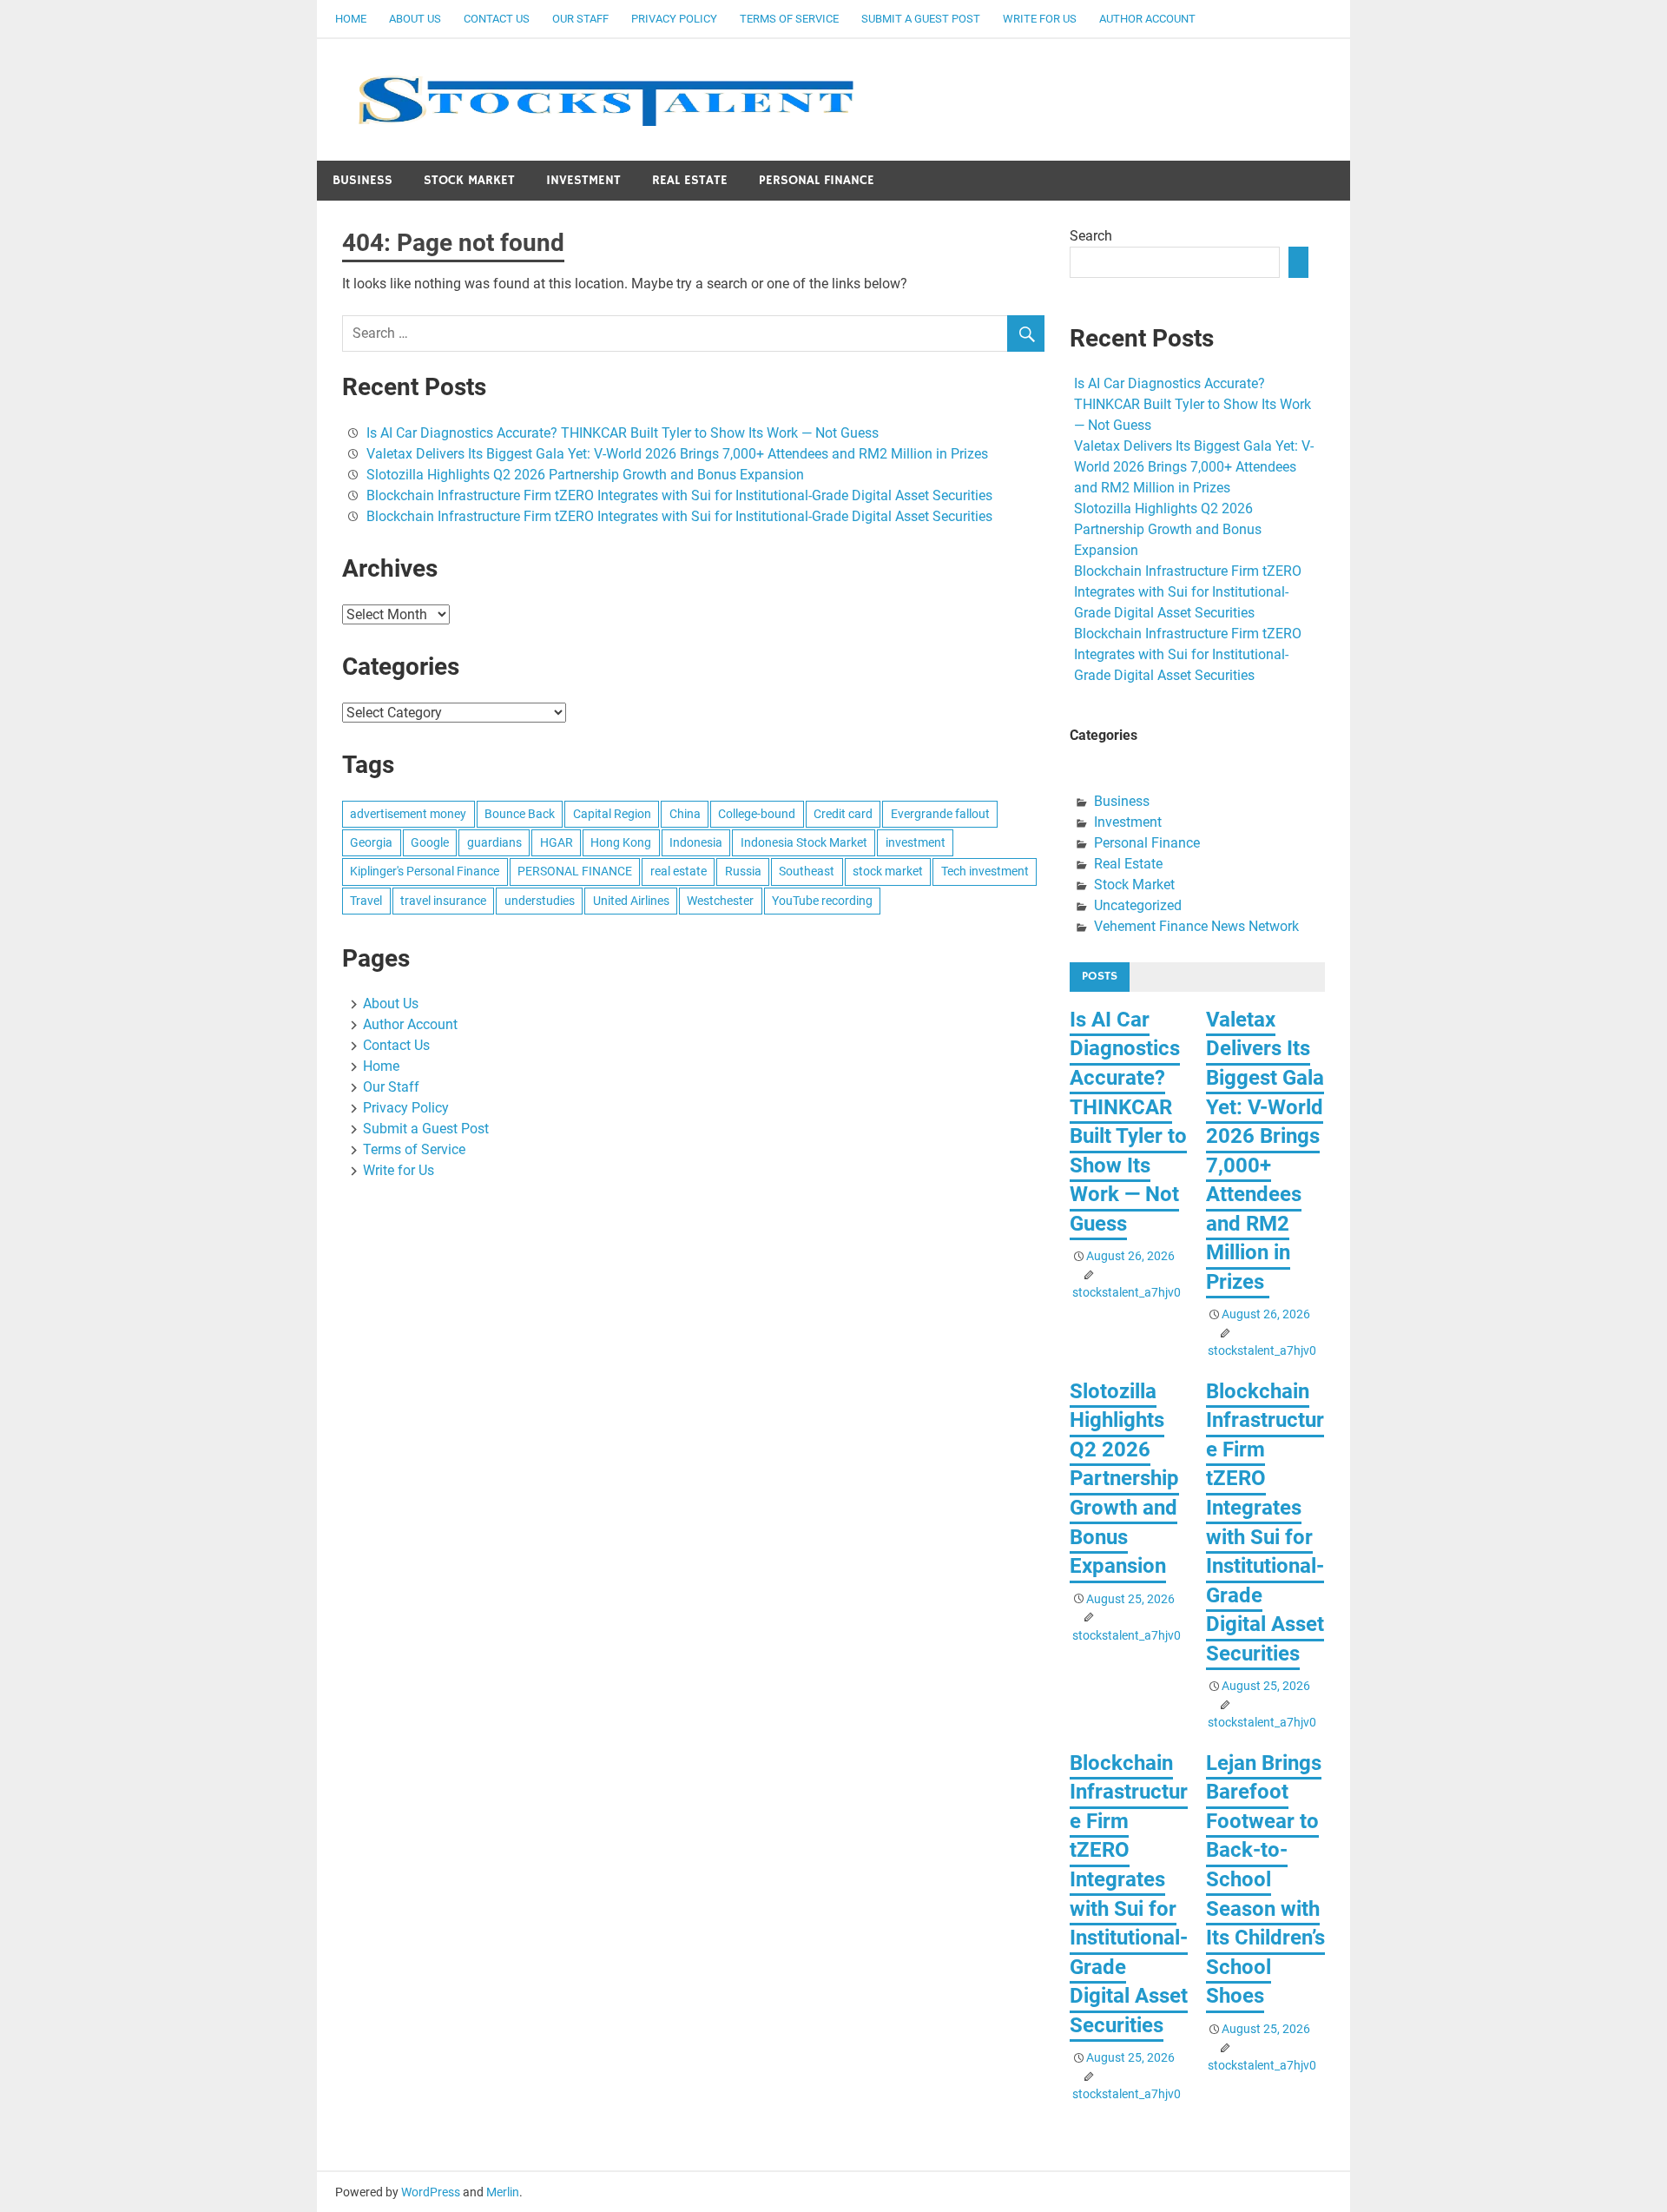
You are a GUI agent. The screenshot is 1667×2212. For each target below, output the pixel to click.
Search (1091, 236)
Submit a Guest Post (921, 19)
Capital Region (612, 814)
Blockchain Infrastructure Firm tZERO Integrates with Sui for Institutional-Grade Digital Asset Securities (679, 495)
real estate (679, 871)
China (685, 814)
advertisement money (408, 814)
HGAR (557, 842)
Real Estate (690, 180)
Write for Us (1040, 19)
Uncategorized (1138, 905)
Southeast (807, 871)
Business (362, 180)
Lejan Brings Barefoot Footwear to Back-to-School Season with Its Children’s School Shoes (1265, 1880)
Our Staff (580, 19)
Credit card (843, 814)
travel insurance (443, 901)
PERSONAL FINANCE (575, 871)
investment (916, 842)
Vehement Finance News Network (1196, 926)
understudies (540, 901)
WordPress (431, 2192)
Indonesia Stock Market (804, 842)
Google (430, 842)
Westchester (720, 901)
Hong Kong (621, 842)
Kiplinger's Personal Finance (425, 871)
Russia (743, 871)
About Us (415, 19)
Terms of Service (789, 19)
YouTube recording (822, 901)
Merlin (503, 2192)
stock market (888, 871)
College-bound (757, 814)
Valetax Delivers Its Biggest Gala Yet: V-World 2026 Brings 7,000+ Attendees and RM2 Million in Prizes (679, 454)
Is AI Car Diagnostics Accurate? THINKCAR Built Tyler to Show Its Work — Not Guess (623, 433)
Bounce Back (520, 814)
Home (351, 19)
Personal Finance (817, 180)
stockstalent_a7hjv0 (1127, 1292)
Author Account (1147, 19)
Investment (583, 180)
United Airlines (631, 901)
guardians (494, 842)
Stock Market (469, 180)
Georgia (371, 842)
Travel (366, 901)
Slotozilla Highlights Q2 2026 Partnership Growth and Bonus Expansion (585, 475)
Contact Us (497, 19)
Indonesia (696, 842)
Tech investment (985, 871)
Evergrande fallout (940, 814)
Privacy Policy (674, 19)
